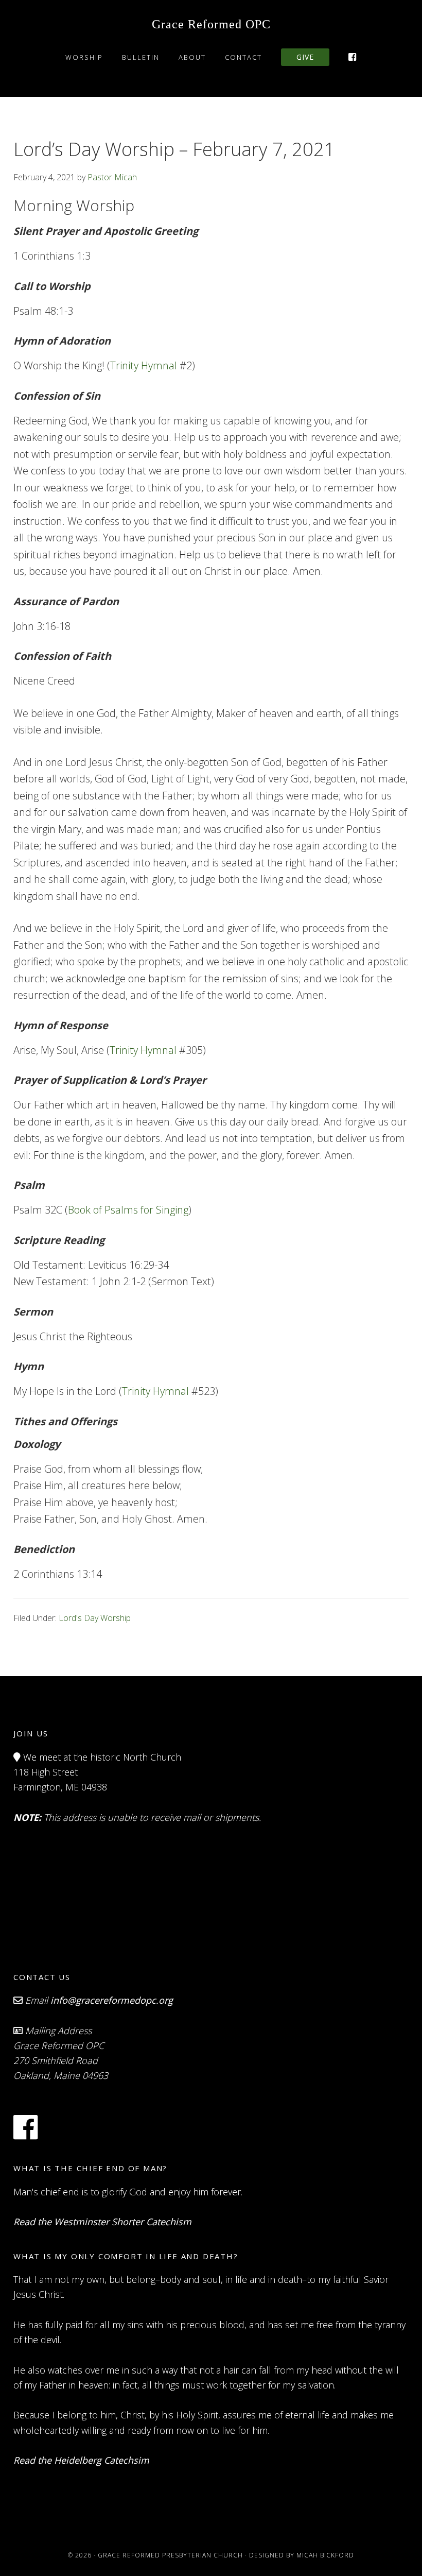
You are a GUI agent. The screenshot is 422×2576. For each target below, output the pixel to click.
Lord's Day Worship (95, 1618)
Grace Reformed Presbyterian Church (170, 2555)
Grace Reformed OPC (211, 24)
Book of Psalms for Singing (128, 1210)
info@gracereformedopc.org (112, 2000)
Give (305, 57)
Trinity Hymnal (144, 365)
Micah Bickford (325, 2555)
